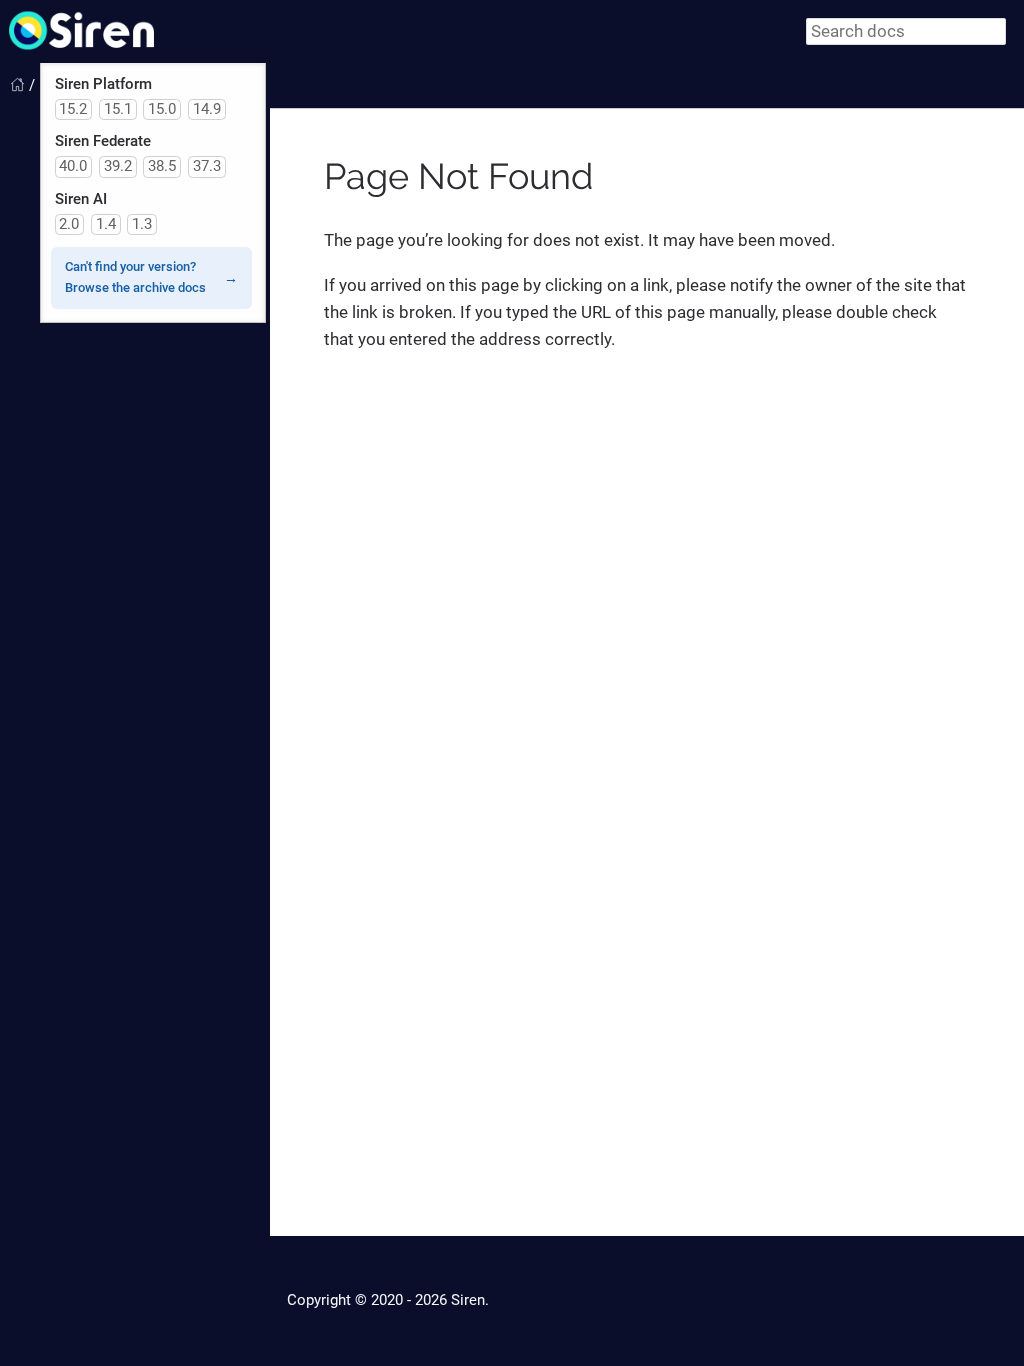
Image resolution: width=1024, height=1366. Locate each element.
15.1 (118, 109)
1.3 (142, 224)
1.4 (106, 224)
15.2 (73, 109)
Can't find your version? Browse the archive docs (135, 277)
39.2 (118, 166)
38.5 (162, 166)
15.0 (162, 109)
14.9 (207, 109)
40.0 (73, 166)
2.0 (69, 224)
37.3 (207, 166)
